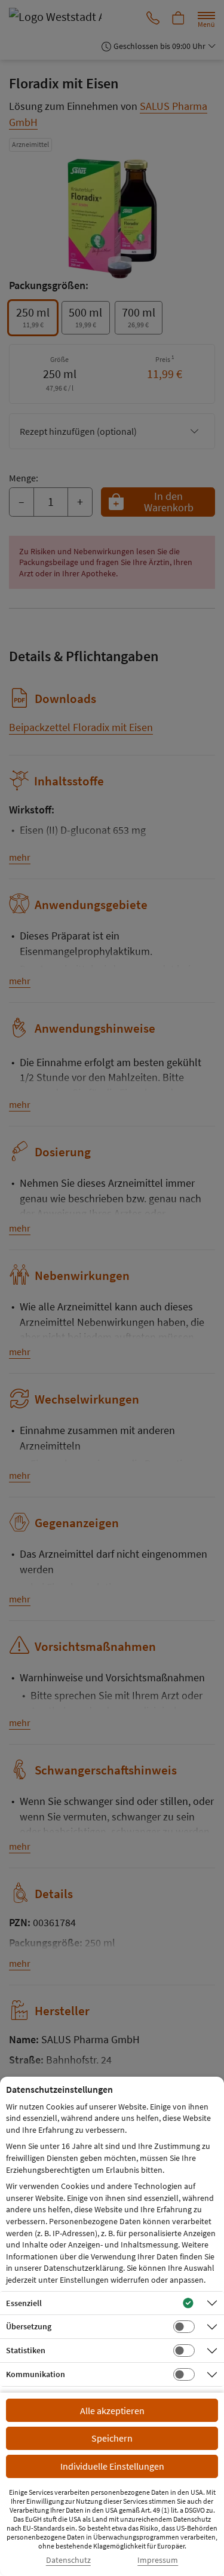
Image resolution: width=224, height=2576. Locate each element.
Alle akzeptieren (112, 2411)
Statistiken (26, 2350)
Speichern (112, 2438)
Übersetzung (29, 2326)
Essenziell (24, 2303)
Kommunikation (36, 2374)
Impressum (158, 2560)
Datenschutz (68, 2560)
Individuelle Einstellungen (112, 2466)
